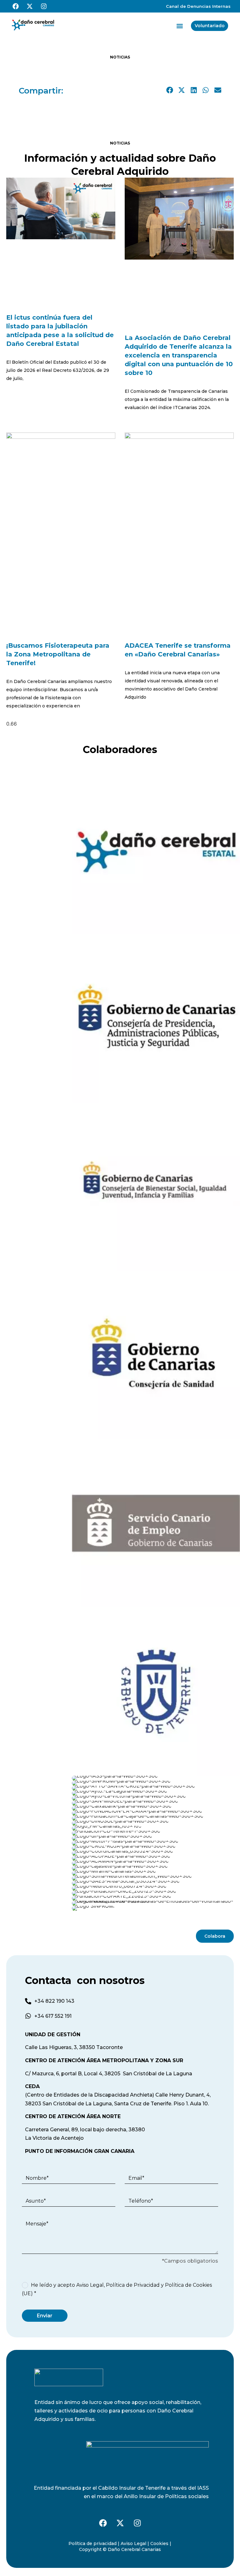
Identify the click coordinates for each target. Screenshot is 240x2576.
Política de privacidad (92, 2543)
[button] (180, 26)
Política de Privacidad (133, 2285)
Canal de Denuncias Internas (198, 6)
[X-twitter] (30, 6)
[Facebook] (16, 6)
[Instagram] (44, 6)
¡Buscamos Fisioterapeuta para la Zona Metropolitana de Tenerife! (58, 654)
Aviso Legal (90, 2285)
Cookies (159, 2543)
